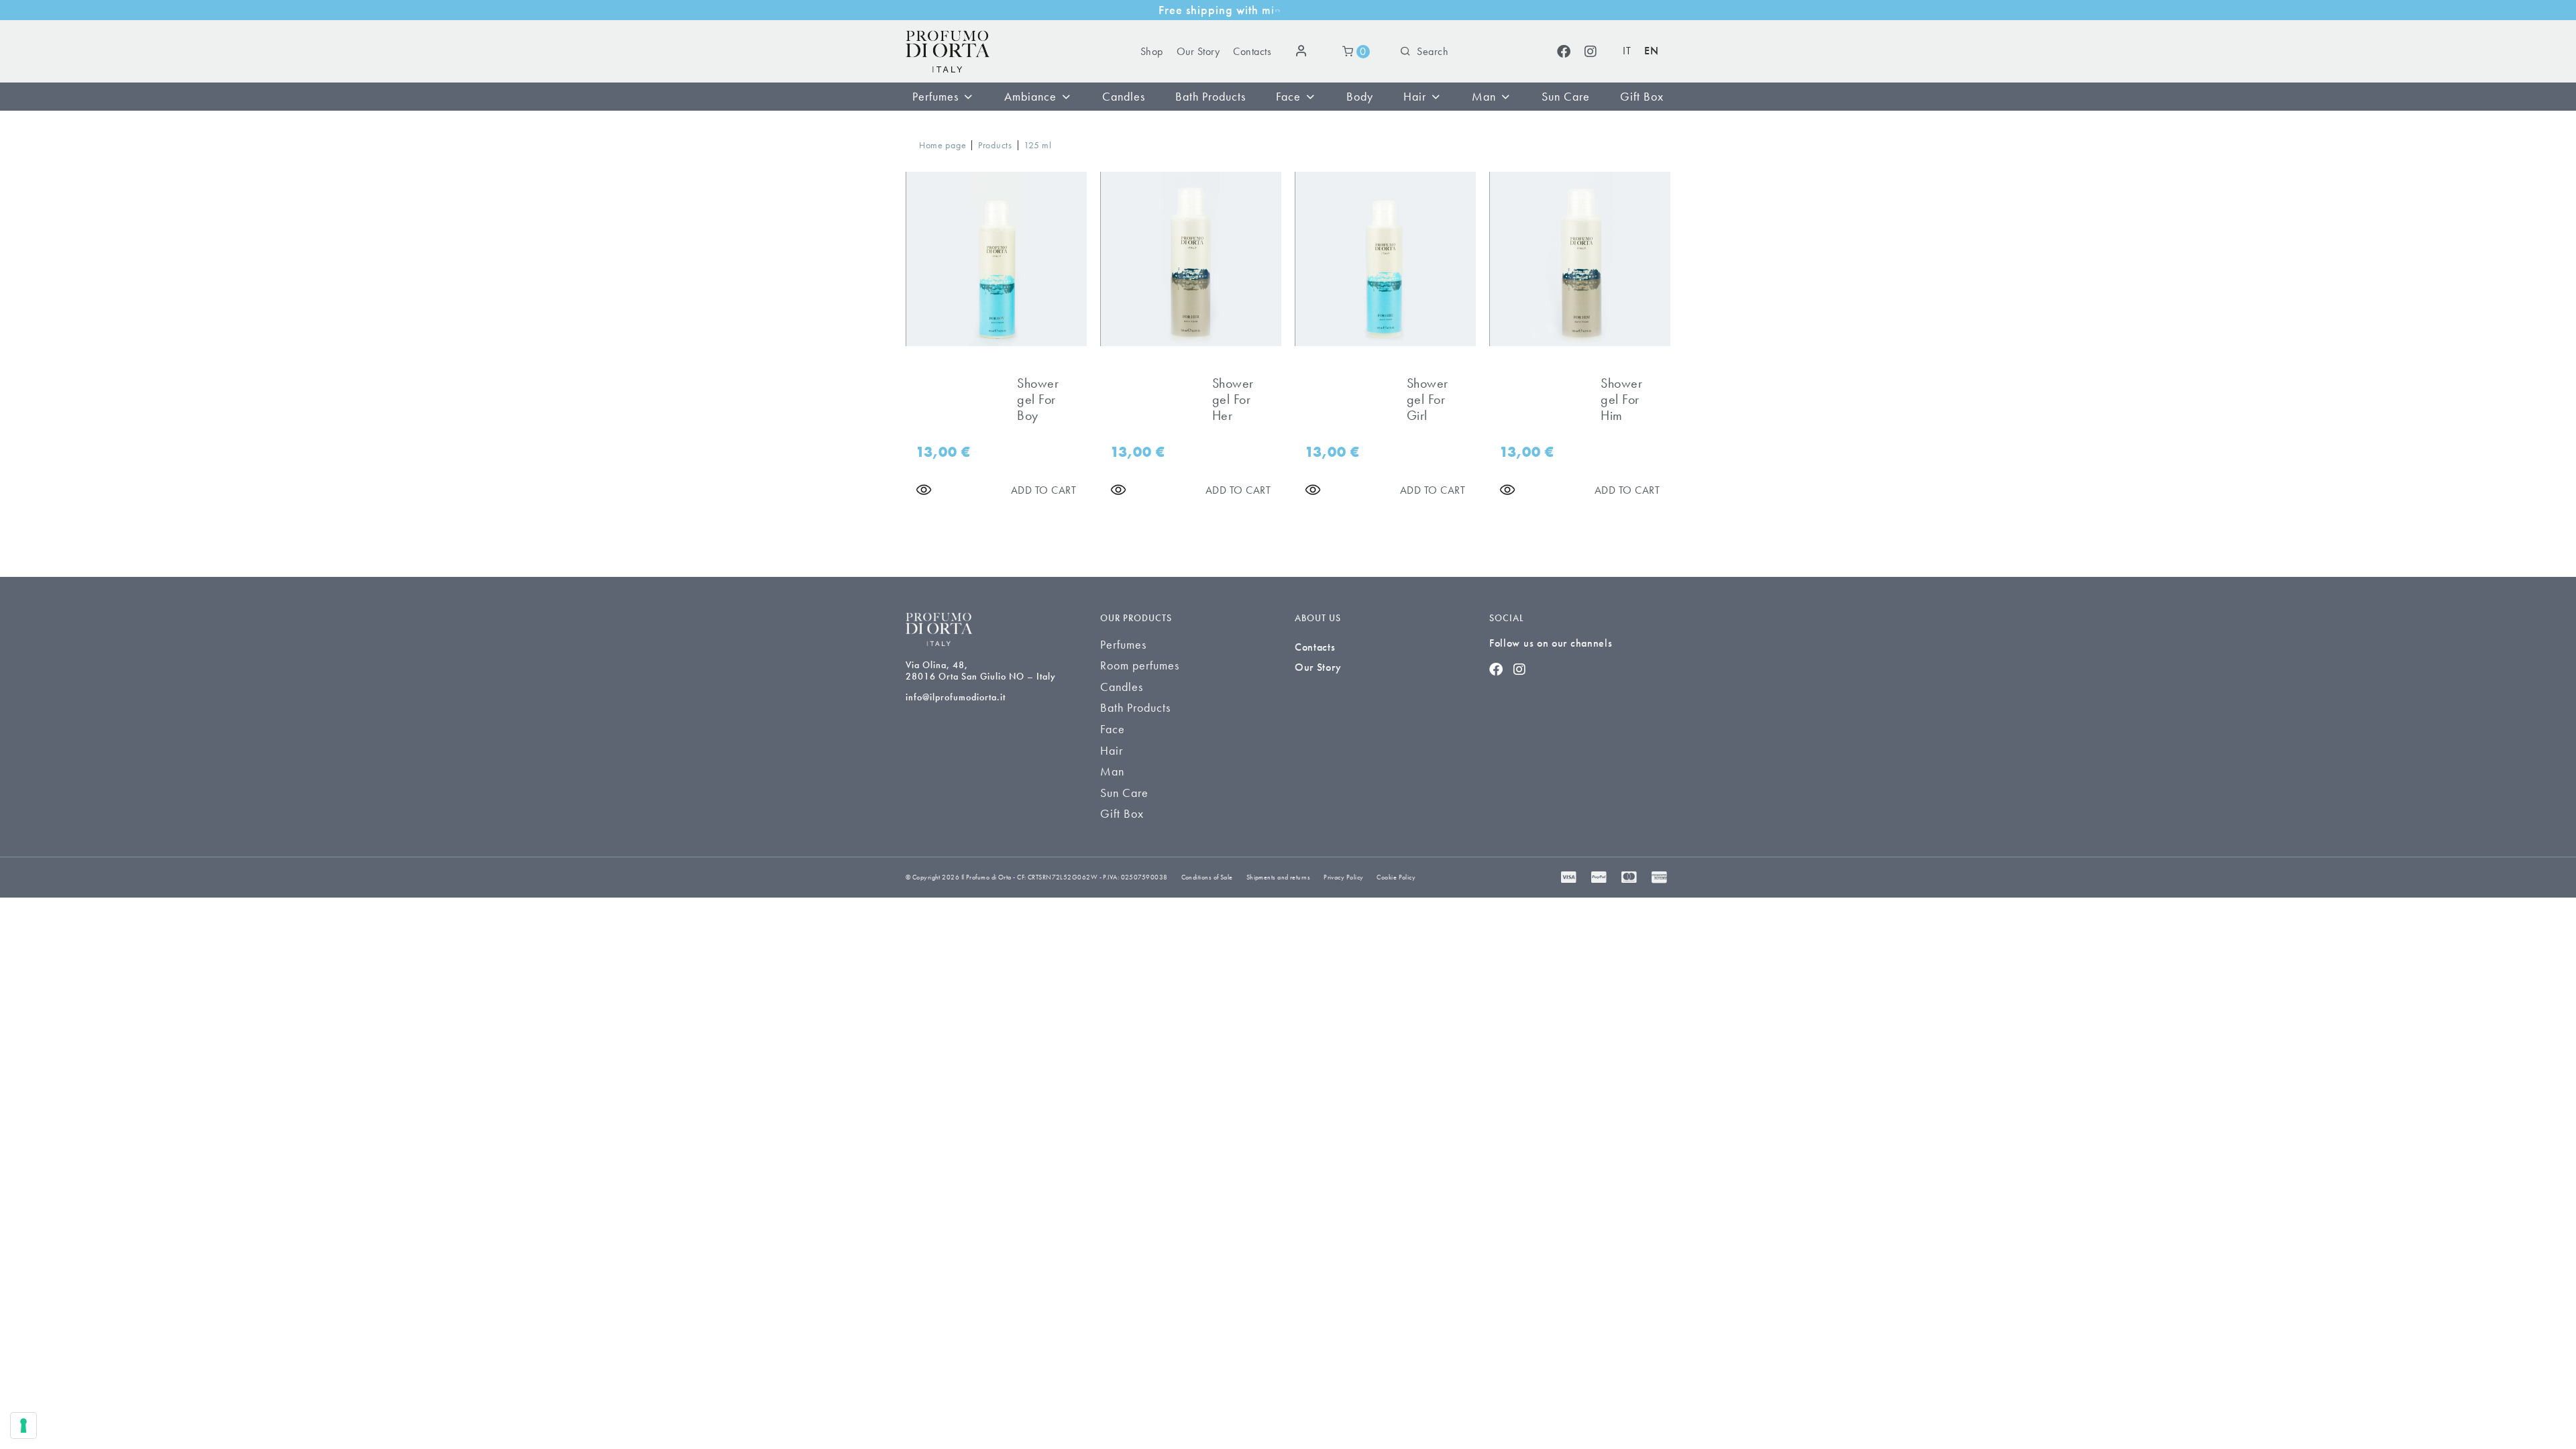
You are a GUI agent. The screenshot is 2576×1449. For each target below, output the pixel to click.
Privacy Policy (1343, 877)
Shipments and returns (1278, 877)
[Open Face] (1310, 97)
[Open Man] (1505, 97)
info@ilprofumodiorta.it (956, 697)
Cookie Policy (1396, 877)
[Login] (1303, 52)
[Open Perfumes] (968, 97)
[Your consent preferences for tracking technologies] (23, 1426)
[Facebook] (1564, 52)
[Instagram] (1591, 52)
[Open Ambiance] (1066, 97)
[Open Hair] (1436, 97)
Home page (943, 145)
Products (995, 145)
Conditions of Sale (1207, 877)
